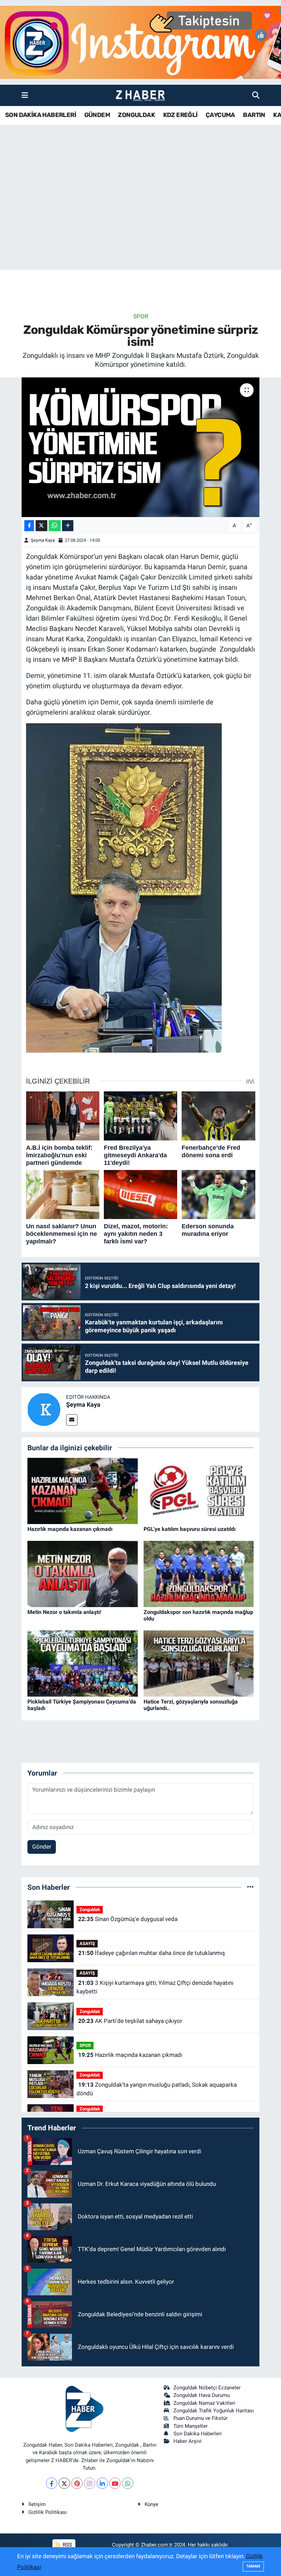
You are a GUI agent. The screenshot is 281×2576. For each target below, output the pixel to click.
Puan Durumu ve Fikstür (200, 2418)
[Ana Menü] (25, 95)
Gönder (42, 1847)
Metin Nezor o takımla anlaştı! (64, 1612)
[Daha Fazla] (68, 526)
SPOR (141, 316)
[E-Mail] (72, 1420)
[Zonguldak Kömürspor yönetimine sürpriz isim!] (141, 447)
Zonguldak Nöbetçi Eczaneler (207, 2388)
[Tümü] (250, 1887)
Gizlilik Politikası (48, 2512)
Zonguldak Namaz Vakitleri (204, 2403)
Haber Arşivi (187, 2441)
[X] (64, 2483)
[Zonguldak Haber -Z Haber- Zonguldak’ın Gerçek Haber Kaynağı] (140, 96)
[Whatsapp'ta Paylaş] (55, 526)
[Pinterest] (77, 2483)
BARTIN (254, 115)
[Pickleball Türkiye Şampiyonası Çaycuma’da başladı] (83, 1663)
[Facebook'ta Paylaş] (29, 526)
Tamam (253, 2566)
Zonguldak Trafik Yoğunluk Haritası (214, 2411)
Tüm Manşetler (191, 2426)
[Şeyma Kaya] (44, 1409)
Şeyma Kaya (43, 540)
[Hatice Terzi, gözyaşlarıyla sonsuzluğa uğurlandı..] (199, 1663)
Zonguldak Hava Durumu (201, 2395)
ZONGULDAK (136, 115)
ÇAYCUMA (220, 115)
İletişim (37, 2504)
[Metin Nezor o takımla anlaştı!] (83, 1573)
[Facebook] (52, 2483)
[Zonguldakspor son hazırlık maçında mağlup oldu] (199, 1573)
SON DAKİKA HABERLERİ (41, 115)
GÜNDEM (97, 115)
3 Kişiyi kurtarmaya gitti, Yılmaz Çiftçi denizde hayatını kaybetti (155, 1987)
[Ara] (256, 95)
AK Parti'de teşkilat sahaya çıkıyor (130, 2021)
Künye (151, 2504)
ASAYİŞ (87, 1943)
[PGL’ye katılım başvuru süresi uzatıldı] (199, 1490)
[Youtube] (115, 2483)
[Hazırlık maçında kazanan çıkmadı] (83, 1490)
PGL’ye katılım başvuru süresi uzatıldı (190, 1529)
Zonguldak (90, 1910)
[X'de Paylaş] (41, 526)
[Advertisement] (140, 216)
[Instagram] (90, 2483)
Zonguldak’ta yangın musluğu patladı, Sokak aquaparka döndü (156, 2089)
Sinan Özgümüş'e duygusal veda (128, 1919)
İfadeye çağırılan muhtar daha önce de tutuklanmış (152, 1953)
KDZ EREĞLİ (180, 115)
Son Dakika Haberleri (198, 2434)
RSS (67, 2545)
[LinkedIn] (102, 2483)
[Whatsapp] (128, 2483)
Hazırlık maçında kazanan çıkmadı (70, 1529)
